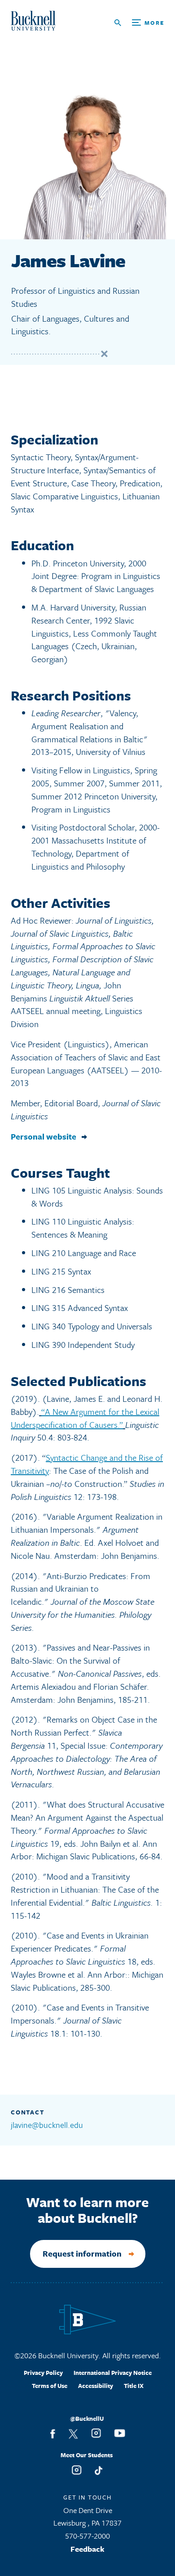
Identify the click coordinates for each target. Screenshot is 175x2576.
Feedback (87, 2549)
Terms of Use (50, 2386)
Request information (82, 2253)
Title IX (134, 2386)
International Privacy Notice (113, 2373)
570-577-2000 (87, 2536)
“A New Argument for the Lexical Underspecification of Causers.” (85, 1418)
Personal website (44, 1137)
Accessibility (96, 2386)
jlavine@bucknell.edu (47, 2125)
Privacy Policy (43, 2373)
